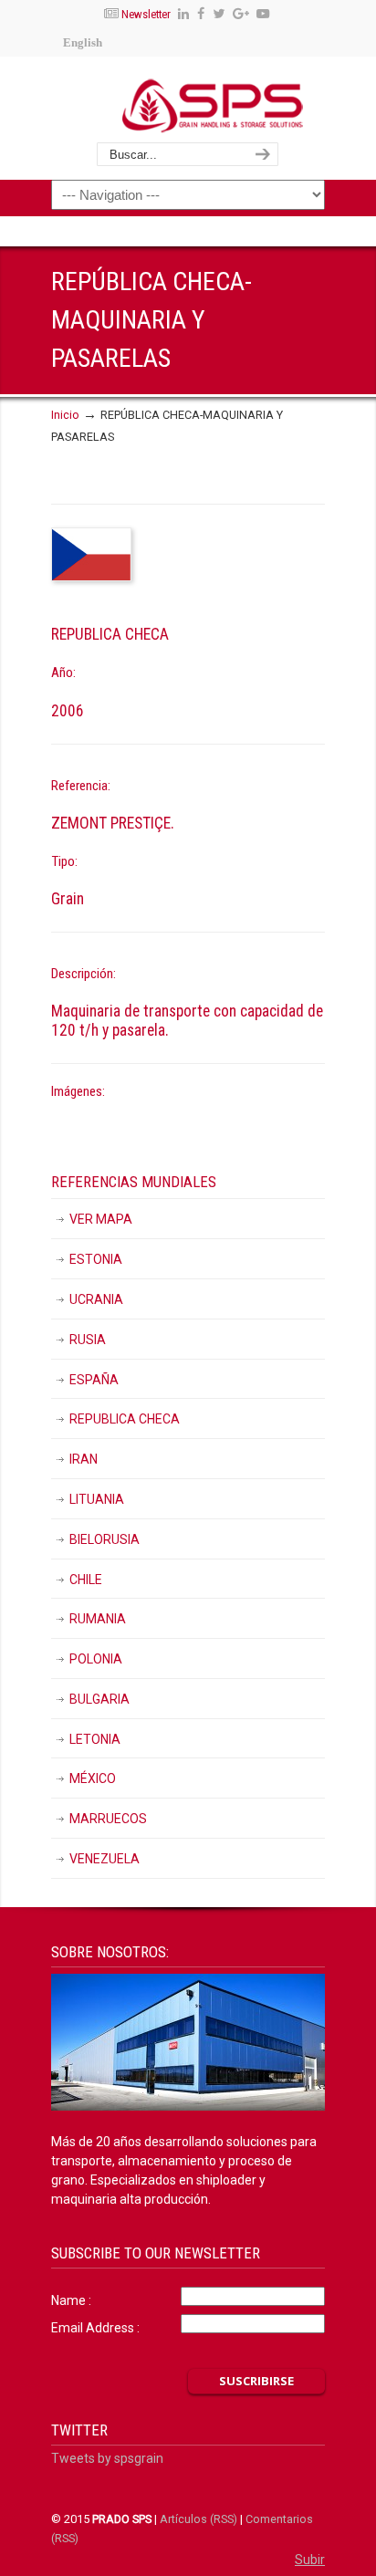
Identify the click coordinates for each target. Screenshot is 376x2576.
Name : (71, 2300)
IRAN (84, 1459)
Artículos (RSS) (198, 2519)
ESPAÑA (94, 1380)
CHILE (86, 1580)
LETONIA (95, 1739)
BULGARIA (99, 1699)
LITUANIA (97, 1499)
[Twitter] (219, 14)
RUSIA (88, 1340)
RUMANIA (98, 1619)
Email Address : (95, 2328)
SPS (212, 105)
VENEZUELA (104, 1859)
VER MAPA (101, 1219)
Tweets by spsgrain (107, 2458)
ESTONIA (96, 1259)
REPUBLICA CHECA (125, 1419)
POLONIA (96, 1659)
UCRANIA (96, 1299)
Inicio (65, 415)
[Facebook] (201, 14)
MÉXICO (93, 1778)
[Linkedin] (184, 14)
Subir (310, 2560)
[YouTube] (263, 14)
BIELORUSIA (104, 1539)
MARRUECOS (108, 1819)
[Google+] (241, 14)
